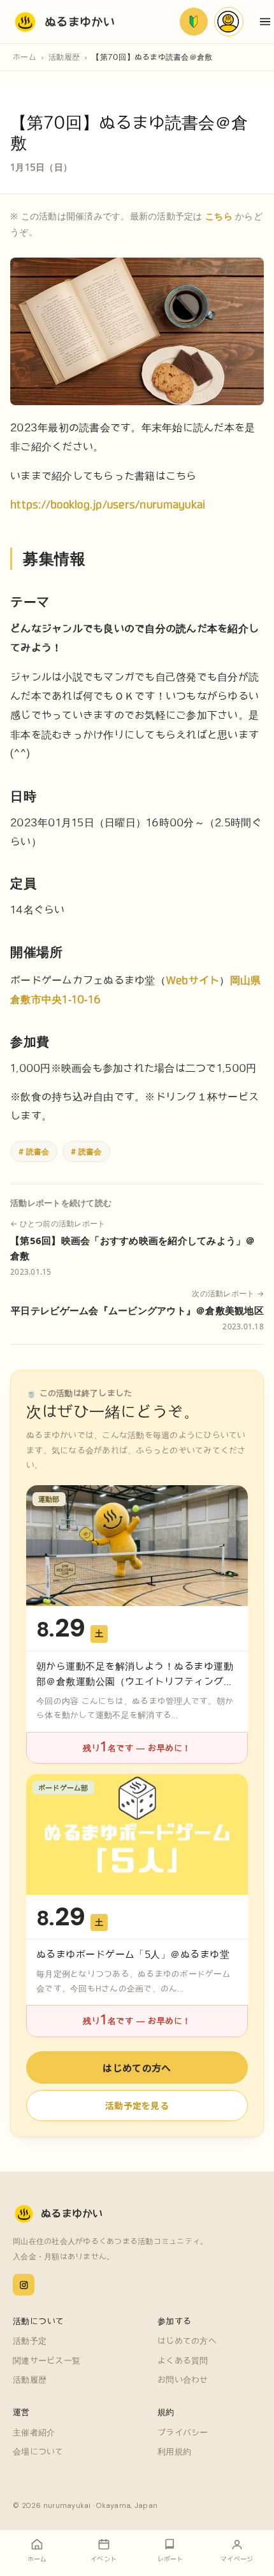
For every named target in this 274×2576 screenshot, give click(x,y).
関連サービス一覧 (47, 2361)
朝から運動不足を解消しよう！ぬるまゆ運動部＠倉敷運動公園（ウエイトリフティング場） (135, 1681)
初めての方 (194, 22)
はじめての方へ (137, 2067)
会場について (38, 2452)
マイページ (229, 22)
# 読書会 (34, 1151)
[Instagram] (24, 2285)
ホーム (25, 57)
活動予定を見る (137, 2105)
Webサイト (193, 980)
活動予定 (30, 2341)
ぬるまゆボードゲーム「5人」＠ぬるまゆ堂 (133, 1954)
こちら (219, 216)
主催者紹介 (34, 2433)
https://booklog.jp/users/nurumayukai (108, 504)
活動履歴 (64, 57)
